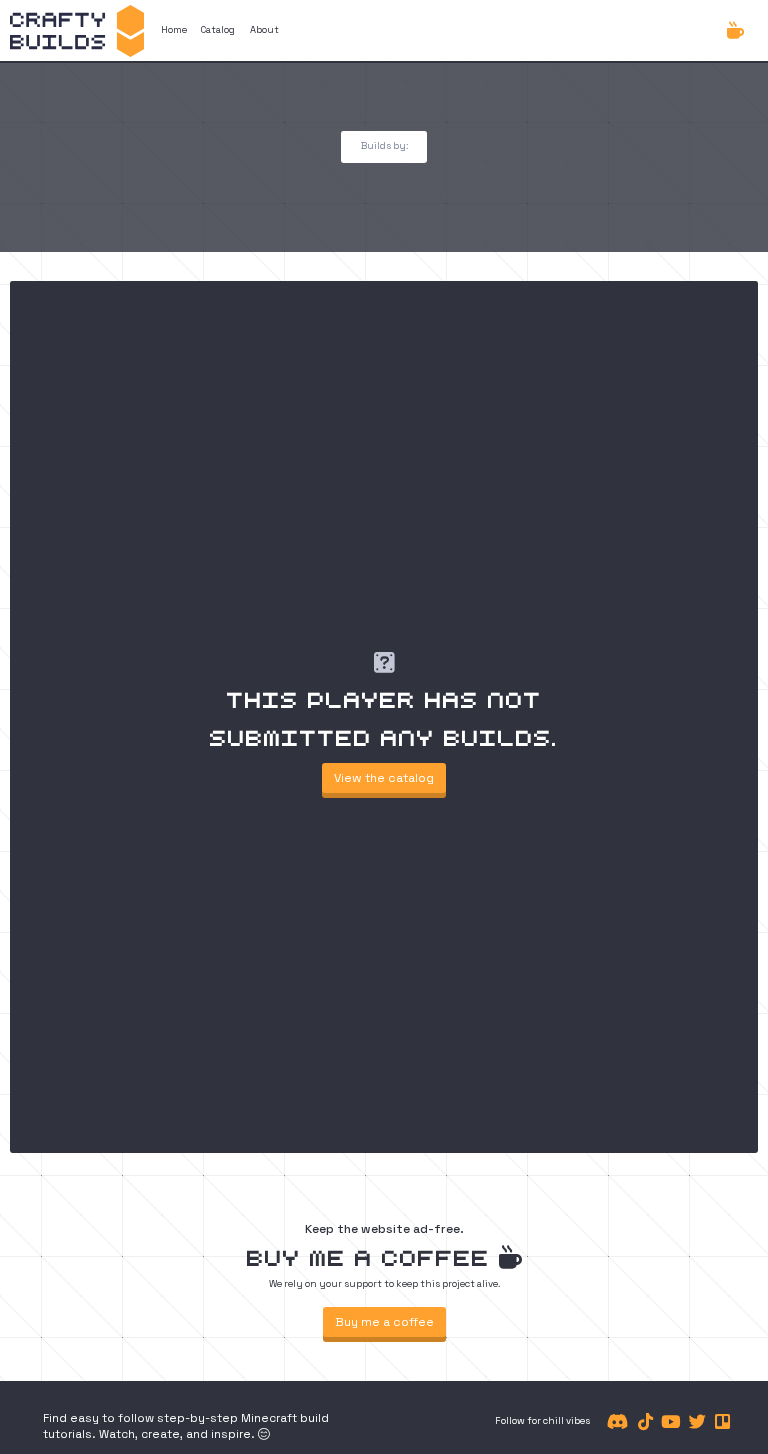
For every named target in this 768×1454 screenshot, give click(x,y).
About (264, 30)
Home (174, 30)
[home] (77, 30)
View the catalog (384, 778)
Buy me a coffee (384, 1322)
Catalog (218, 30)
